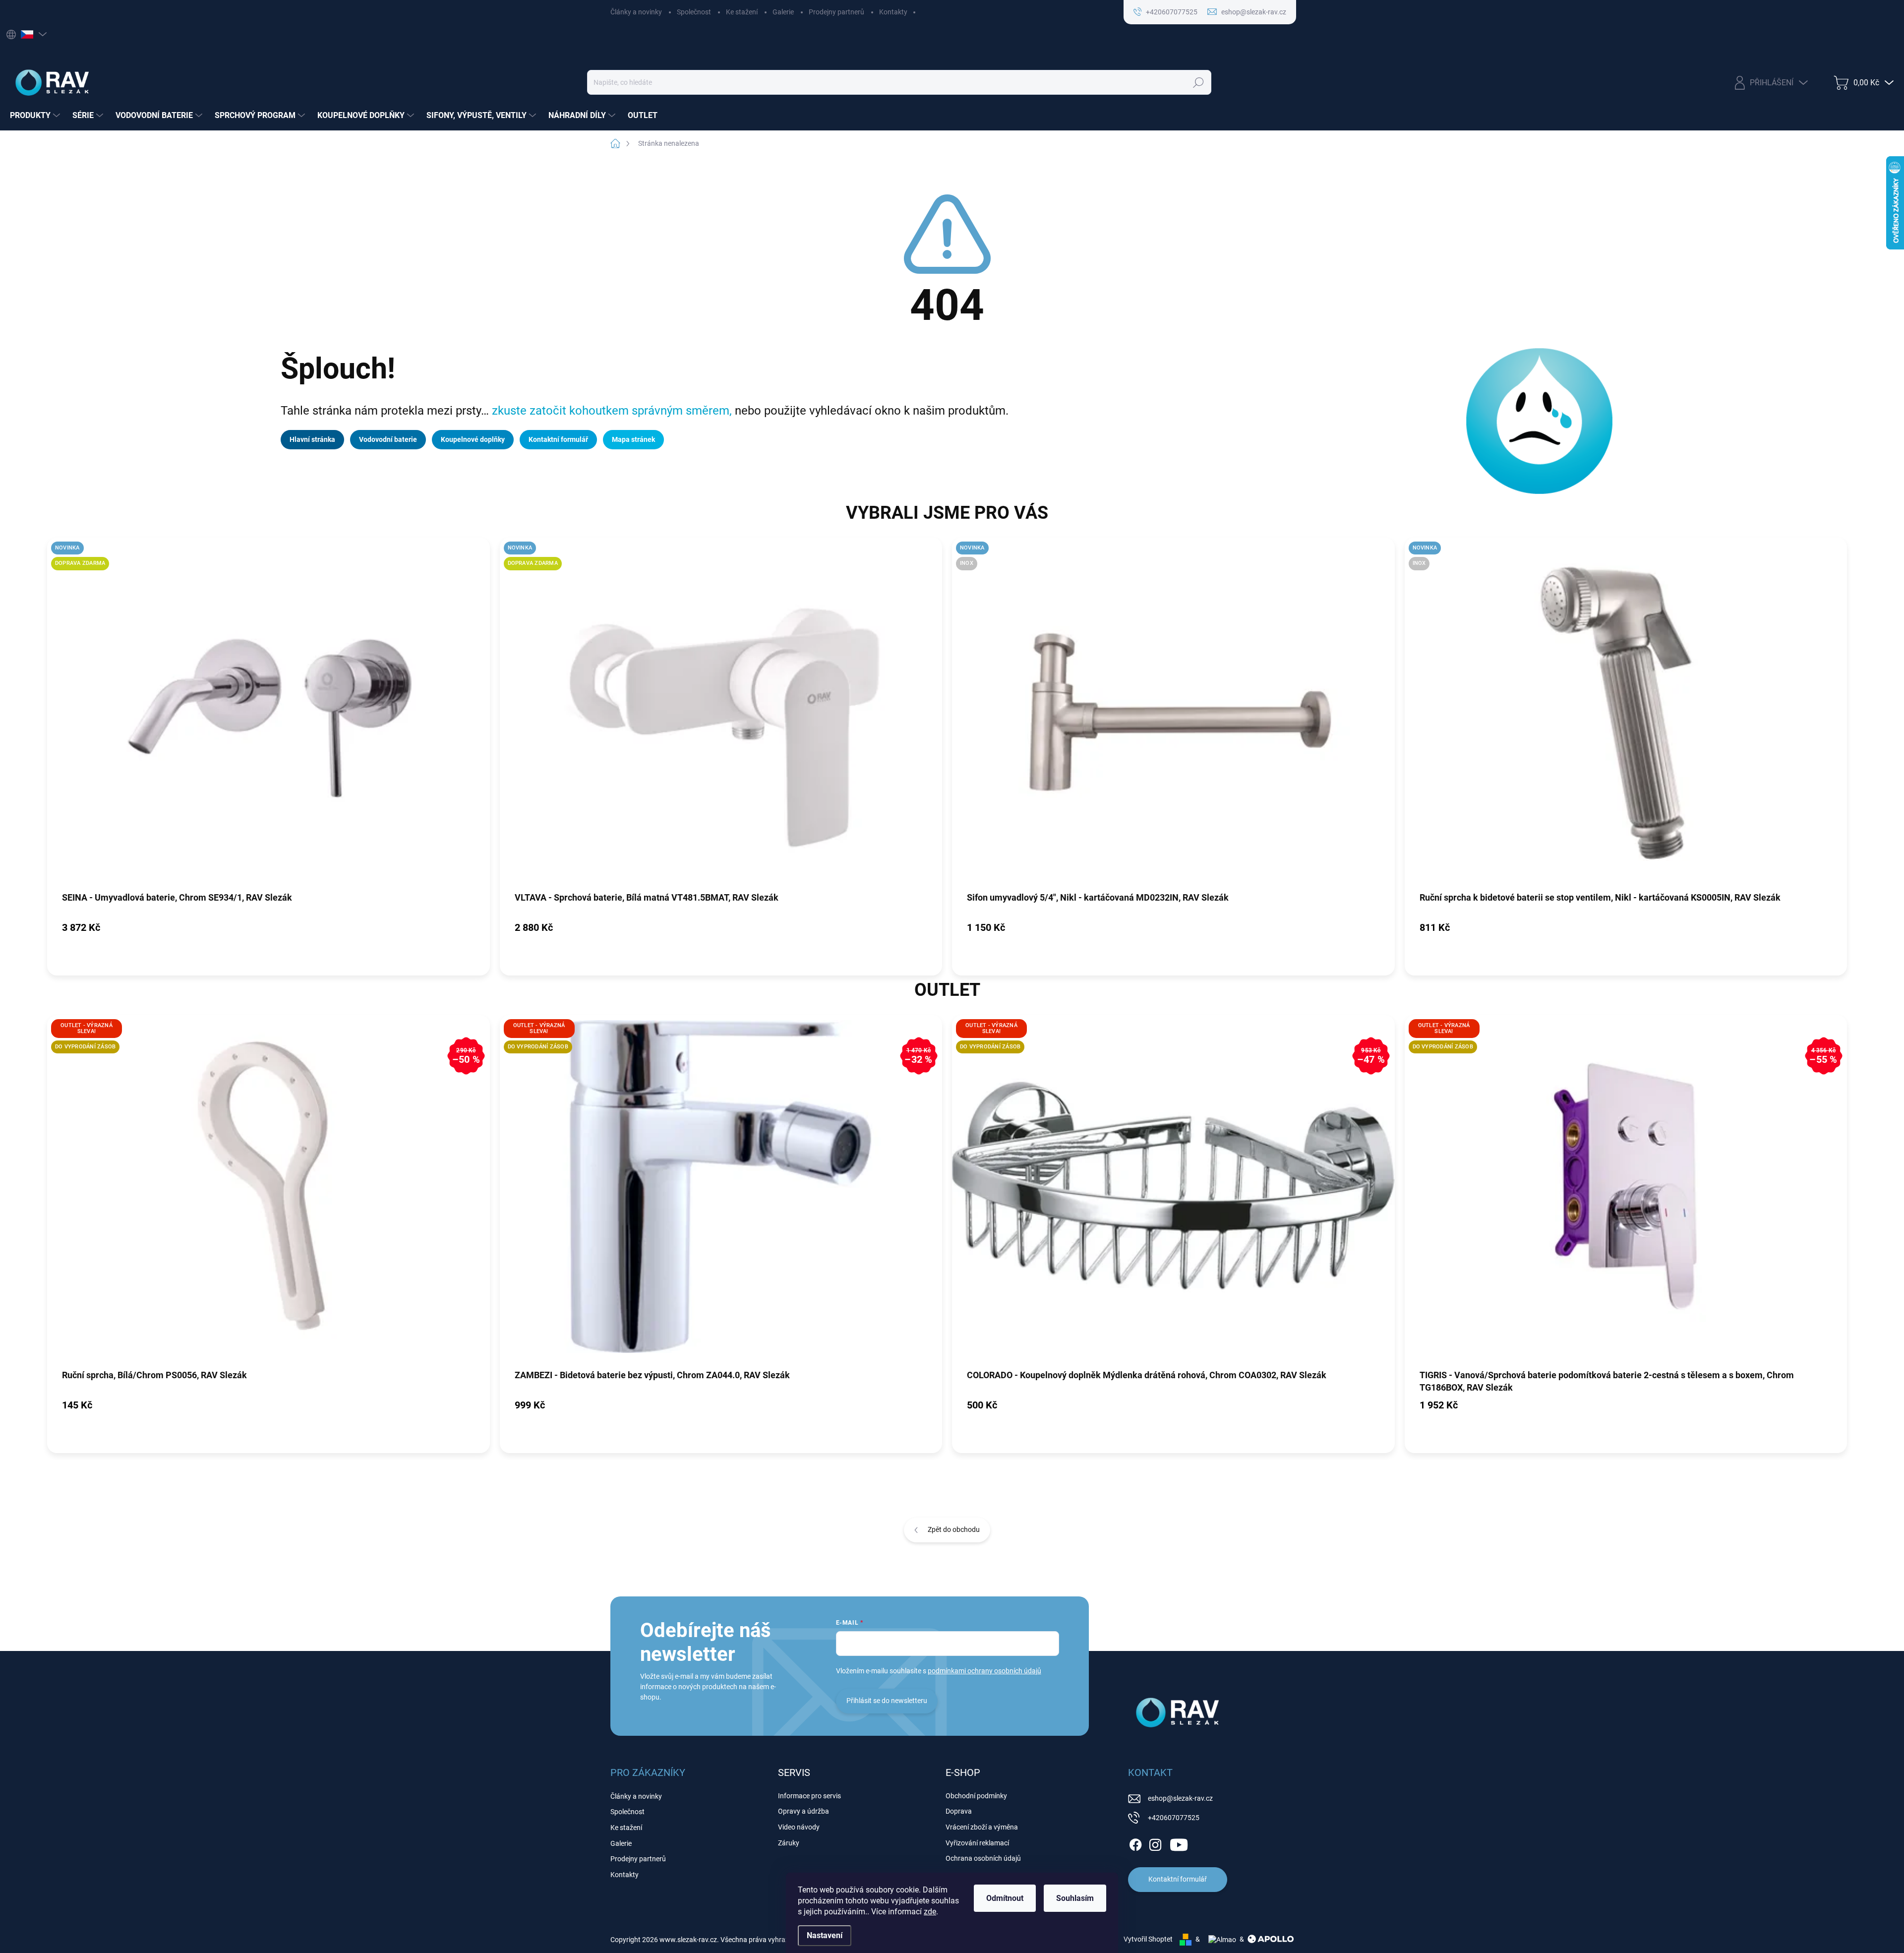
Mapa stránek (633, 439)
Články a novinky (636, 12)
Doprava (959, 1811)
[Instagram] (1155, 1843)
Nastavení (825, 1935)
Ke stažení (742, 12)
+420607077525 (1174, 1818)
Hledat (1199, 82)
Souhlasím (1075, 1898)
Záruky (789, 1843)
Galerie (783, 12)
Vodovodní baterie (388, 439)
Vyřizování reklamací (977, 1843)
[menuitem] (36, 116)
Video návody (799, 1827)
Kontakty (893, 12)
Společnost (694, 12)
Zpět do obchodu (954, 1529)
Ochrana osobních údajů (983, 1858)
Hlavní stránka (312, 439)
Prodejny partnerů (836, 12)
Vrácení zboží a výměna (982, 1827)
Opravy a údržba (803, 1811)
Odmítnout (1005, 1898)
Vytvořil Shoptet (1148, 1939)
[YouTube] (1179, 1843)
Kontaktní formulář (558, 439)
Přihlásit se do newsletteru (887, 1701)
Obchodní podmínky (976, 1796)
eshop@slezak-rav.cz (1180, 1798)
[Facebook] (1135, 1843)
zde (930, 1912)
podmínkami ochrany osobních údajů (984, 1671)
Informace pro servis (809, 1796)
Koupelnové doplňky (473, 439)
